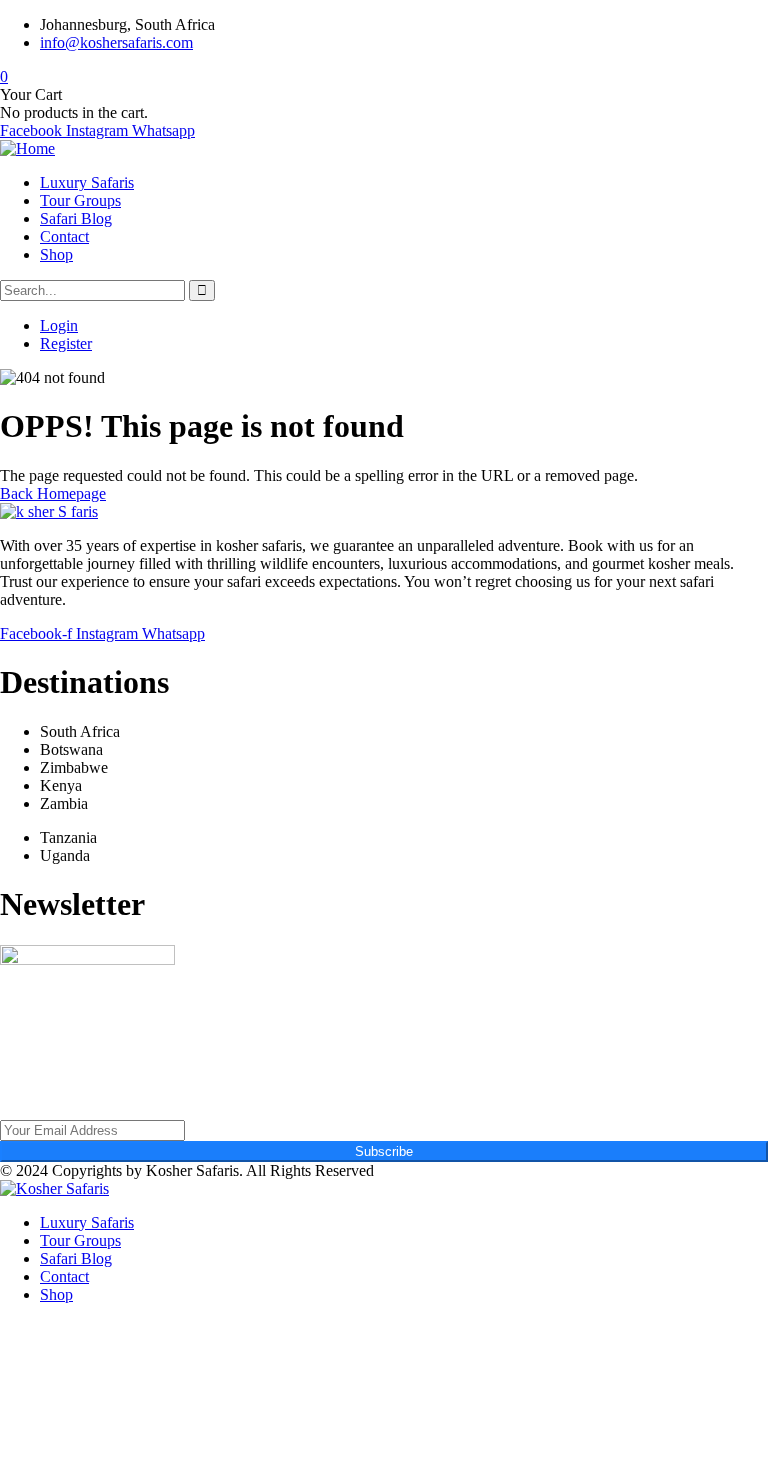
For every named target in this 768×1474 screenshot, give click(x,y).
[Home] (27, 148)
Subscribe (384, 1151)
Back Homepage (53, 493)
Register (66, 343)
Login (59, 325)
